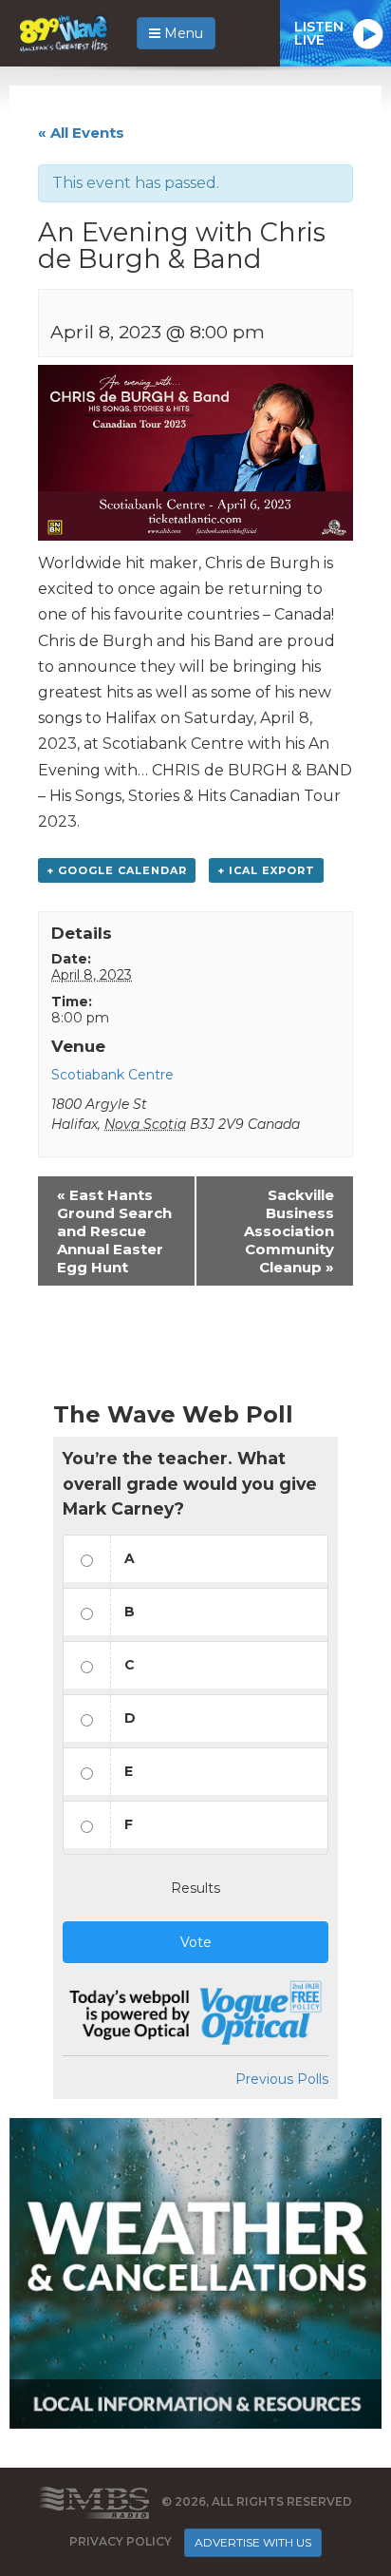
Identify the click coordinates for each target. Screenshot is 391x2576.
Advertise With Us (253, 2542)
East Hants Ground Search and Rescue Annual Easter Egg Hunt (114, 1231)
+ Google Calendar (117, 870)
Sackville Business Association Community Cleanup (289, 1231)
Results (195, 1888)
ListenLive (319, 33)
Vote (196, 1942)
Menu (182, 33)
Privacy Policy (121, 2541)
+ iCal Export (266, 870)
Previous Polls (282, 2079)
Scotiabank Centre (112, 1075)
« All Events (81, 133)
